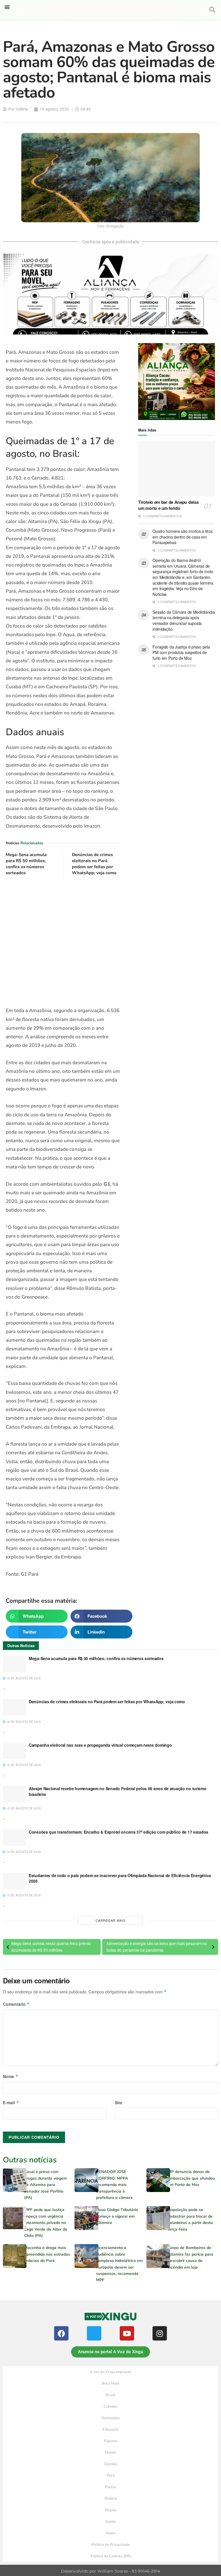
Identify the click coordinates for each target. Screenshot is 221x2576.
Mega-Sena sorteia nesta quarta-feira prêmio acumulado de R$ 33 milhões (51, 1947)
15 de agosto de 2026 (23, 1808)
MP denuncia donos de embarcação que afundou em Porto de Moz (191, 2178)
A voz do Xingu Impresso (110, 2372)
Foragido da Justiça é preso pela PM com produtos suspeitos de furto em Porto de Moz (181, 652)
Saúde (111, 2522)
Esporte (110, 2441)
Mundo (110, 2453)
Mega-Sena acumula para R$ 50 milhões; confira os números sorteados (26, 864)
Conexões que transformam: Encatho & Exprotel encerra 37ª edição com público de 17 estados (119, 1832)
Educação (110, 2429)
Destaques (111, 2418)
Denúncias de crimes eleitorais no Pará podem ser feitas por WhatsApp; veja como (94, 864)
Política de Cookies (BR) (111, 2556)
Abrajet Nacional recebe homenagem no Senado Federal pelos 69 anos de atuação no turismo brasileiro (118, 1791)
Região (111, 2510)
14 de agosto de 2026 (23, 1852)
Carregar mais (110, 1920)
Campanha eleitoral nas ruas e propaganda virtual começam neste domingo (100, 1745)
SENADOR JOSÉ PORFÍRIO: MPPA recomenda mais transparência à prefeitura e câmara (114, 2185)
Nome (11, 2076)
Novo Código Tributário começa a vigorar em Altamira (117, 2216)
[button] (7, 7)
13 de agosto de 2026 (23, 1895)
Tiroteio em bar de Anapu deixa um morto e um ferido (168, 505)
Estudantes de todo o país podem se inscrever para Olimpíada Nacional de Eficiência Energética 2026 (120, 1878)
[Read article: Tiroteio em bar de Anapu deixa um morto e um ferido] (177, 469)
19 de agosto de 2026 (23, 1678)
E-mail (11, 2102)
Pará (111, 2476)
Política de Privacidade (111, 2545)
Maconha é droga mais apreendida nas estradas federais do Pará (47, 2254)
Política (111, 2499)
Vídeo (110, 2533)
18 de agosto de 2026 (23, 1722)
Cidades (110, 2406)
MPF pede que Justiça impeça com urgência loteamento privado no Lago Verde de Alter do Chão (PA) (46, 2223)
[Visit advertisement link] (63, 944)
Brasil (110, 2395)
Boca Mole (111, 2383)
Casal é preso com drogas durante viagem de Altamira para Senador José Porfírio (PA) (45, 2185)
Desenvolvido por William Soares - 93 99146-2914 (110, 2571)
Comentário (16, 2004)
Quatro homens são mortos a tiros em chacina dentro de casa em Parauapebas (182, 537)
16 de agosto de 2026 (23, 1765)
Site (119, 2102)
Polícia (110, 2487)
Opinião (111, 2464)
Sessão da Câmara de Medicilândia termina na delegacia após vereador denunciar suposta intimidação (184, 620)
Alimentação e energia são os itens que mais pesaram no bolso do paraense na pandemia (157, 1947)
